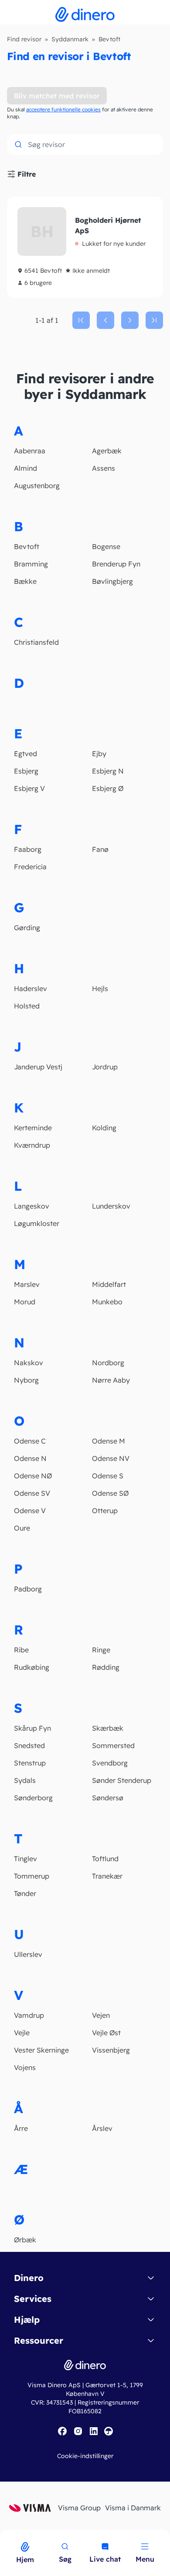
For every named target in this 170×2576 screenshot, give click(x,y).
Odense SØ (110, 1493)
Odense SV (32, 1493)
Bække (25, 581)
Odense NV (111, 1458)
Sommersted (113, 1745)
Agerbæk (107, 451)
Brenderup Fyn (116, 564)
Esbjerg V (29, 788)
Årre (21, 2128)
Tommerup (32, 1876)
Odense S (108, 1476)
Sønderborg (33, 1798)
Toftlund (105, 1859)
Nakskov (29, 1363)
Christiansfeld (36, 642)
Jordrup (105, 1067)
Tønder (25, 1893)
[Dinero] (5, 2536)
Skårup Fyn (32, 1728)
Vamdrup (29, 2015)
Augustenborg (37, 486)
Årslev (102, 2128)
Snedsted (29, 1745)
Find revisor (24, 39)
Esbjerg (26, 771)
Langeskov (32, 1206)
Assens (104, 468)
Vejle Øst (106, 2033)
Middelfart (109, 1284)
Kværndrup (32, 1145)
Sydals (25, 1780)
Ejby (99, 754)
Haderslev (31, 988)
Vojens (25, 2067)
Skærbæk (108, 1728)
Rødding (106, 1667)
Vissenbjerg (111, 2050)
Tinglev (25, 1859)
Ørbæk (25, 2240)
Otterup (105, 1511)
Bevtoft (27, 546)
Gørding (27, 928)
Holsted (27, 1006)
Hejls (100, 988)
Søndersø (108, 1798)
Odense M (109, 1441)
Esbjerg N (108, 771)
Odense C (30, 1441)
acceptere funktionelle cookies (63, 109)
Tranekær (107, 1876)
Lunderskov (111, 1206)
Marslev (27, 1284)
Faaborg (28, 849)
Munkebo (107, 1302)
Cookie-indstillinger (85, 2456)
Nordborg (108, 1363)
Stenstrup (30, 1763)
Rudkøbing (32, 1667)
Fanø (100, 849)
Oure (22, 1528)
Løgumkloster (37, 1223)
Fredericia (30, 867)
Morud (25, 1302)
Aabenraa (30, 451)
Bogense (106, 546)
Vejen (101, 2015)
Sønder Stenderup (122, 1780)
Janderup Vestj (38, 1067)
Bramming (31, 564)
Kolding (104, 1128)
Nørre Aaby (111, 1380)
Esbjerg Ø (108, 788)
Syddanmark (70, 39)
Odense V (30, 1511)
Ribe (21, 1650)
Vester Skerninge (41, 2050)
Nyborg (26, 1380)
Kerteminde (33, 1128)
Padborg (28, 1589)
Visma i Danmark (133, 2508)
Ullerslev (28, 1954)
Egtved (25, 754)
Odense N (30, 1458)
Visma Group (79, 2508)
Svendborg (110, 1763)
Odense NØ (33, 1476)
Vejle (22, 2033)
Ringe (101, 1650)
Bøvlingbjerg (112, 581)
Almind (25, 468)
